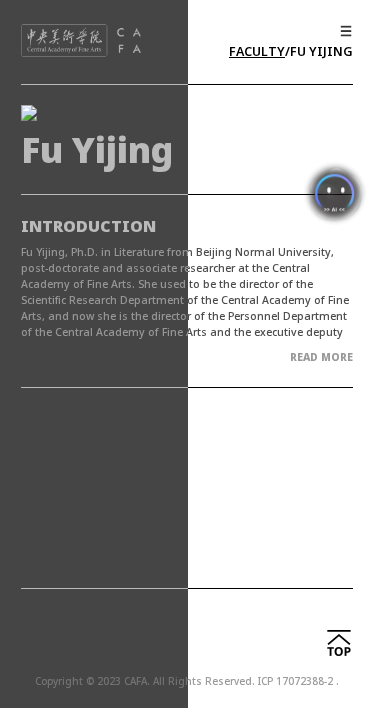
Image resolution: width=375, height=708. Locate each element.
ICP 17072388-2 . (298, 681)
